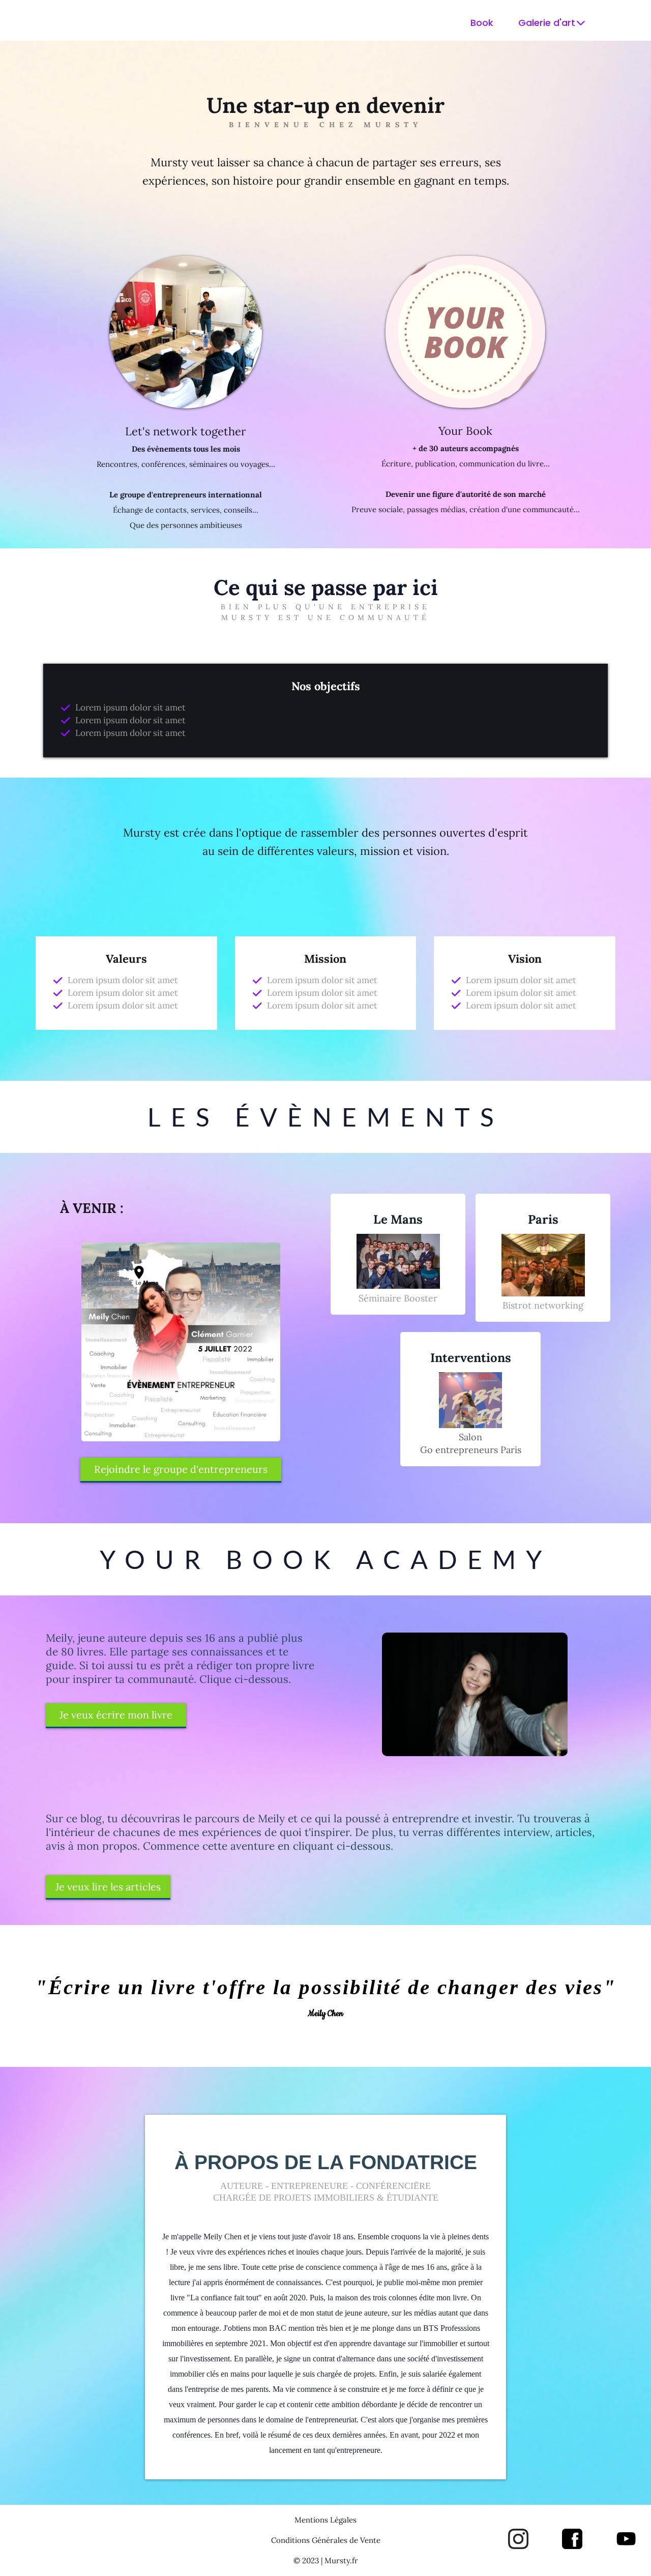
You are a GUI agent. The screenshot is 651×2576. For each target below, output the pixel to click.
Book (482, 23)
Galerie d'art (547, 23)
